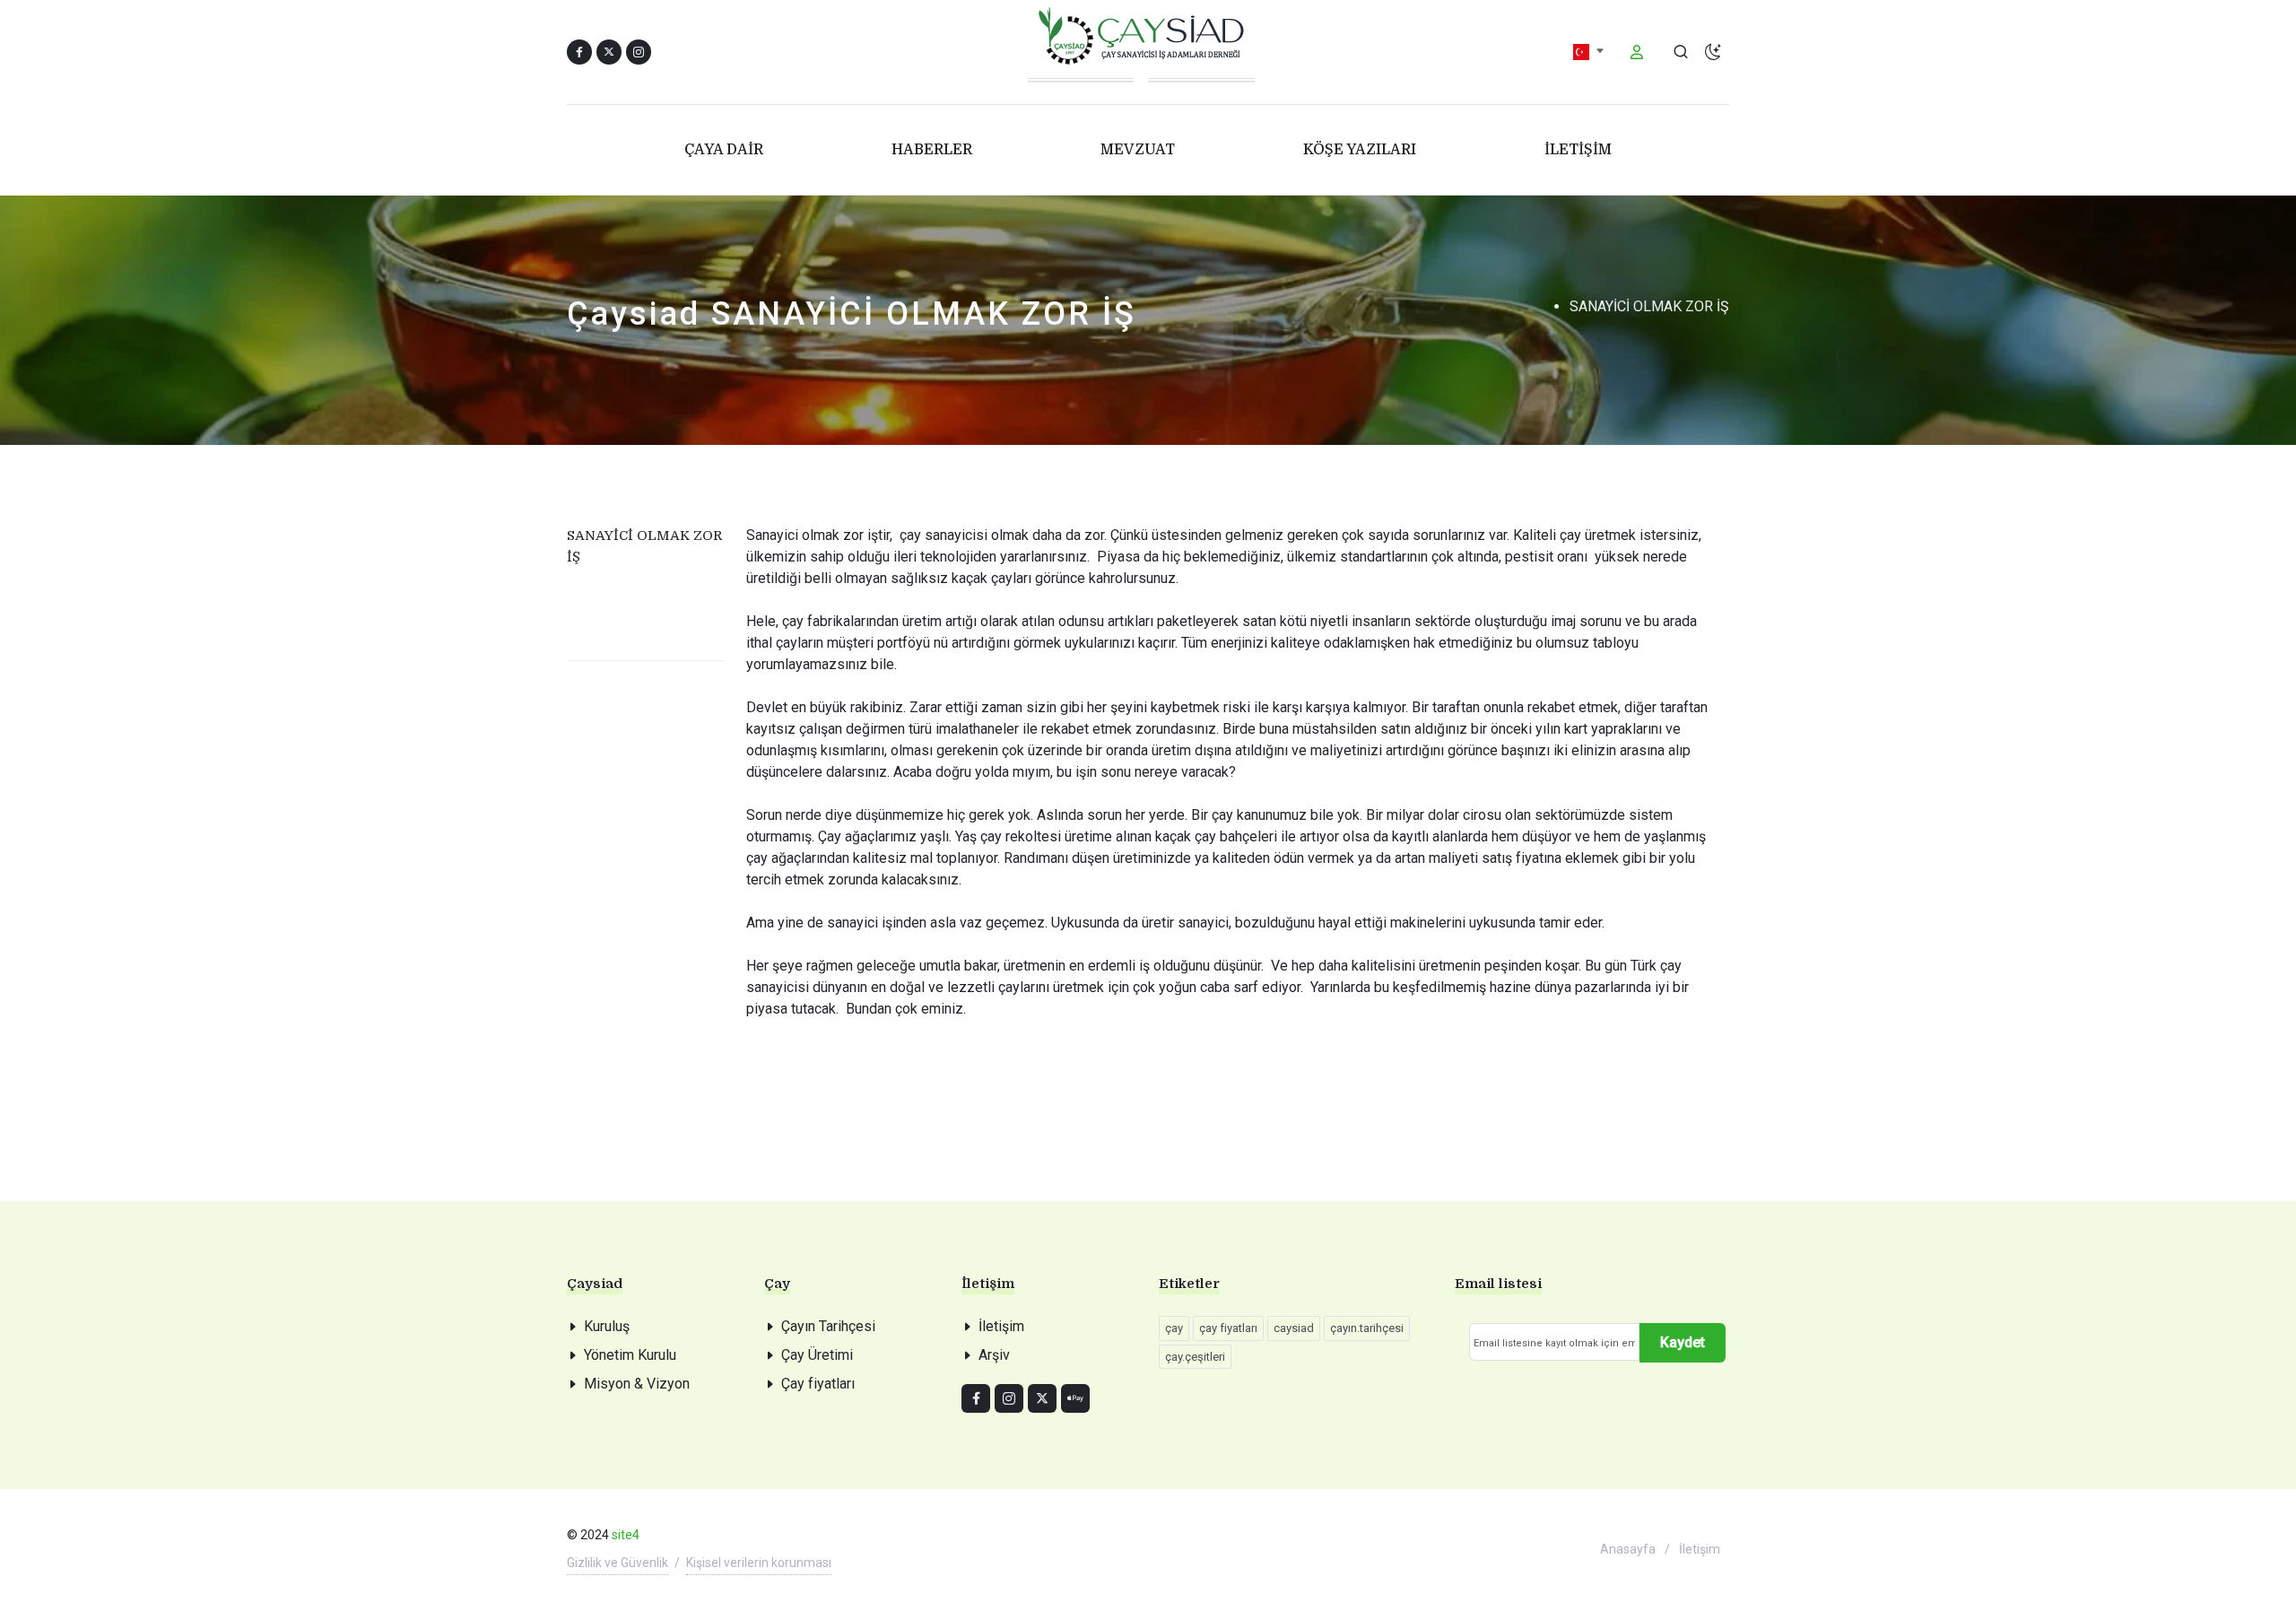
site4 (626, 1535)
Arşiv (994, 1355)
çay (1174, 1328)
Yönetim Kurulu (630, 1355)
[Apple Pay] (1075, 1398)
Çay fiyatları (818, 1384)
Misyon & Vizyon (637, 1384)
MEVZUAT (1138, 150)
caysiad (1294, 1328)
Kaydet (1683, 1342)
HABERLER (932, 150)
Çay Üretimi (817, 1355)
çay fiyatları (1228, 1328)
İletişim (1001, 1326)
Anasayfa (1628, 1549)
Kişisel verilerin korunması (759, 1563)
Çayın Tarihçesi (828, 1326)
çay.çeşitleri (1195, 1357)
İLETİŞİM (1578, 150)
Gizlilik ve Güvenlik (617, 1563)
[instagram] (1009, 1398)
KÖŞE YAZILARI (1360, 150)
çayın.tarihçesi (1367, 1328)
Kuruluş (607, 1326)
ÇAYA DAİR (724, 150)
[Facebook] (976, 1398)
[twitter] (1042, 1398)
